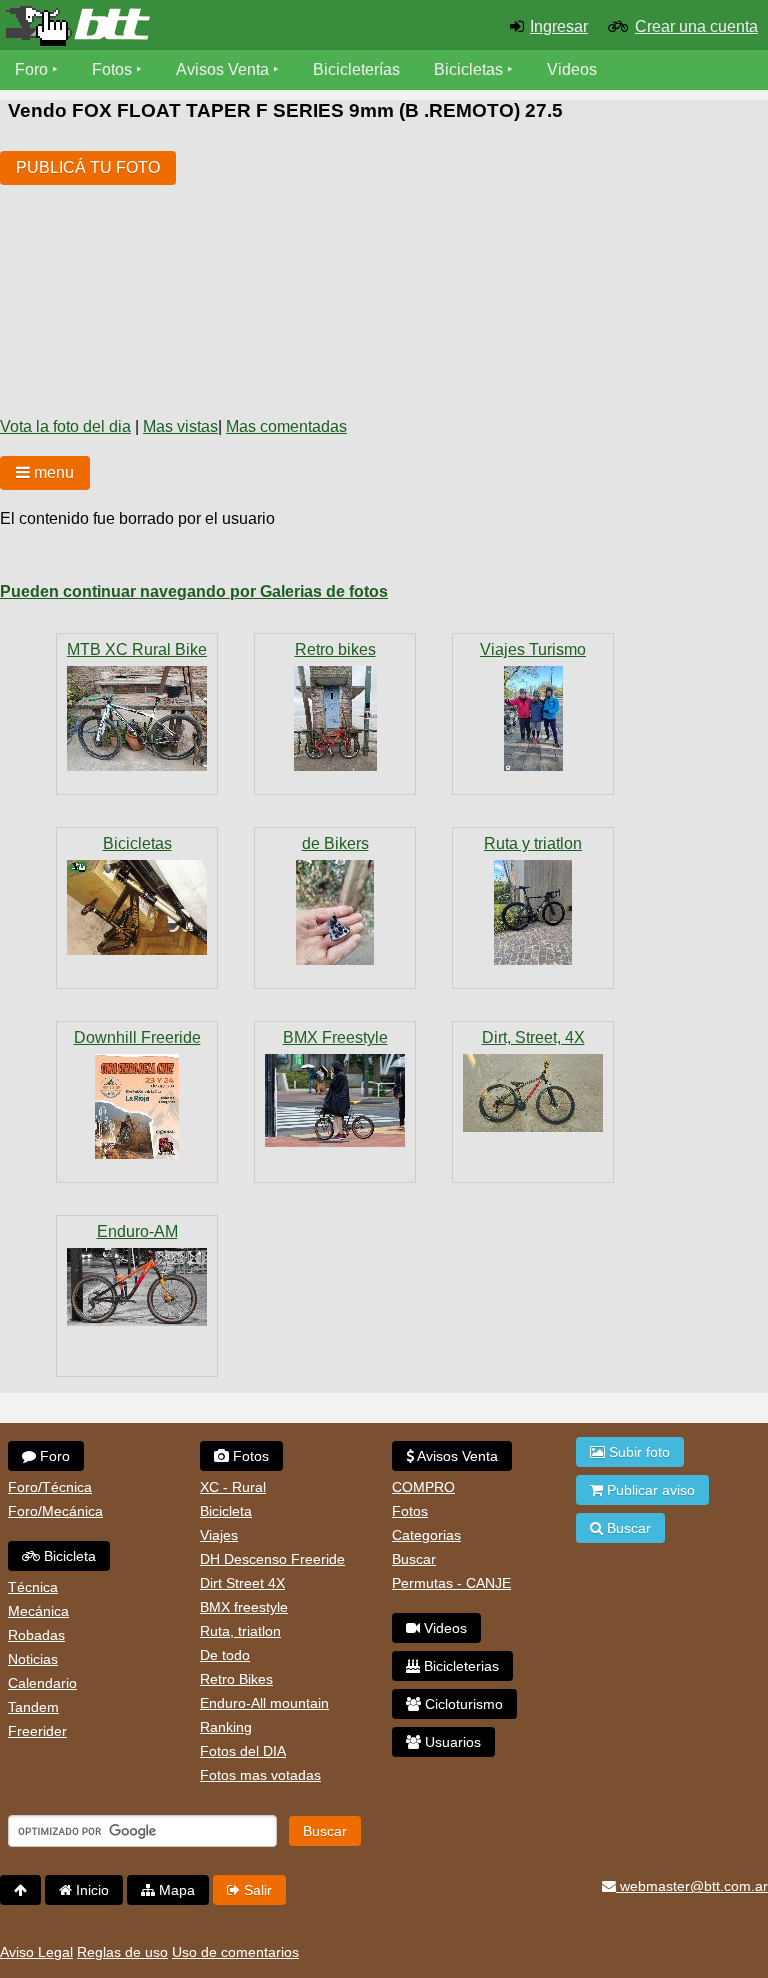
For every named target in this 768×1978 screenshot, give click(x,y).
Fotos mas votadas (260, 1775)
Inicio (90, 1890)
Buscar (414, 1559)
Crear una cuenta (696, 26)
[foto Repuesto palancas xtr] (335, 912)
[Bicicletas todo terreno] (128, 26)
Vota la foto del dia (65, 426)
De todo (225, 1655)
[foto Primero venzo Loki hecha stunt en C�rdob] (533, 1093)
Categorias (426, 1535)
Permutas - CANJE (451, 1583)
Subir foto (637, 1452)
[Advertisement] (348, 265)
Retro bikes (335, 649)
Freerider (37, 1731)
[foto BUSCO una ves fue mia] (137, 907)
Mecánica (38, 1611)
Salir (256, 1890)
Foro (31, 69)
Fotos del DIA (243, 1751)
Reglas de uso (122, 1952)
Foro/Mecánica (55, 1511)
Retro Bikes (236, 1679)
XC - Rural (233, 1487)
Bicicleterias (459, 1666)
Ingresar (559, 26)
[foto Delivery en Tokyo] (335, 1100)
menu (52, 472)
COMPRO (423, 1487)
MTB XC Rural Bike (137, 649)
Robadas (36, 1635)
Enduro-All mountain (264, 1703)
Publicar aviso (649, 1490)
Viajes (219, 1535)
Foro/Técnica (50, 1487)
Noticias (33, 1659)
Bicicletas (470, 69)
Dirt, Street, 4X (533, 1037)
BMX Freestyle (335, 1037)
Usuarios (451, 1742)
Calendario (42, 1683)
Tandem (33, 1707)
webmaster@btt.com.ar (692, 1886)
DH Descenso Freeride (272, 1559)
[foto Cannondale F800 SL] (335, 718)
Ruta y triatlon (533, 843)
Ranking (226, 1727)
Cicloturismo (462, 1704)
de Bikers (335, 843)
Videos (572, 69)
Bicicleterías (356, 69)
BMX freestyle (244, 1607)
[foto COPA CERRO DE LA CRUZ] (137, 1106)
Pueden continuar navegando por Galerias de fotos (194, 591)
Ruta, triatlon (240, 1631)
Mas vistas (180, 426)
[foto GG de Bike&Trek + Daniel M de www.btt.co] (533, 718)
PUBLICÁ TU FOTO (88, 167)
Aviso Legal (36, 1952)
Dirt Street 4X (242, 1583)
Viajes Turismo (533, 649)
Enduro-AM (137, 1231)
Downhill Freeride (137, 1037)
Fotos (112, 69)
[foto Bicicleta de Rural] (137, 718)
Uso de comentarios (235, 1952)
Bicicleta (68, 1556)
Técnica (33, 1587)
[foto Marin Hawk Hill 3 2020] (137, 1287)
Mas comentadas (286, 426)
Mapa (175, 1890)
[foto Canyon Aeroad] (533, 912)
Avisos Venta (222, 69)
